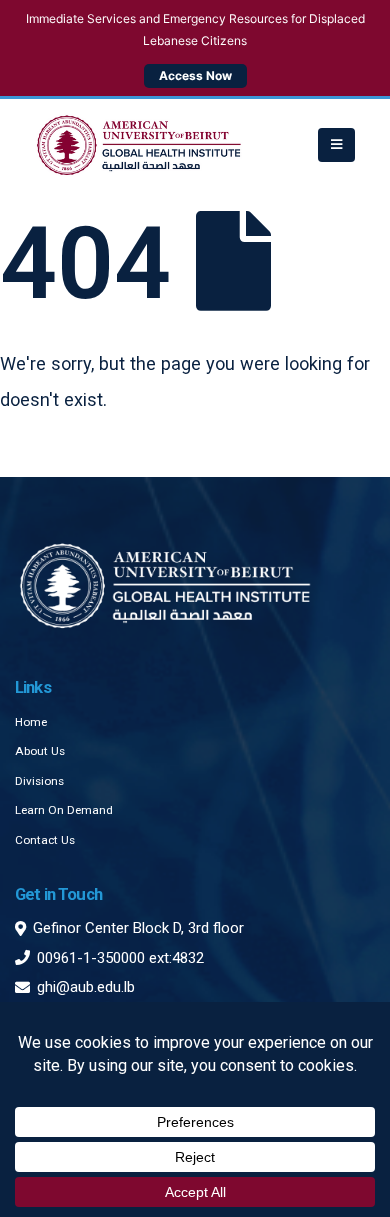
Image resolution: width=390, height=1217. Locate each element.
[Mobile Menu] (336, 145)
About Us (40, 751)
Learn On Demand (64, 810)
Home (31, 722)
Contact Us (45, 840)
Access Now (195, 75)
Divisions (39, 781)
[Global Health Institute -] (139, 145)
